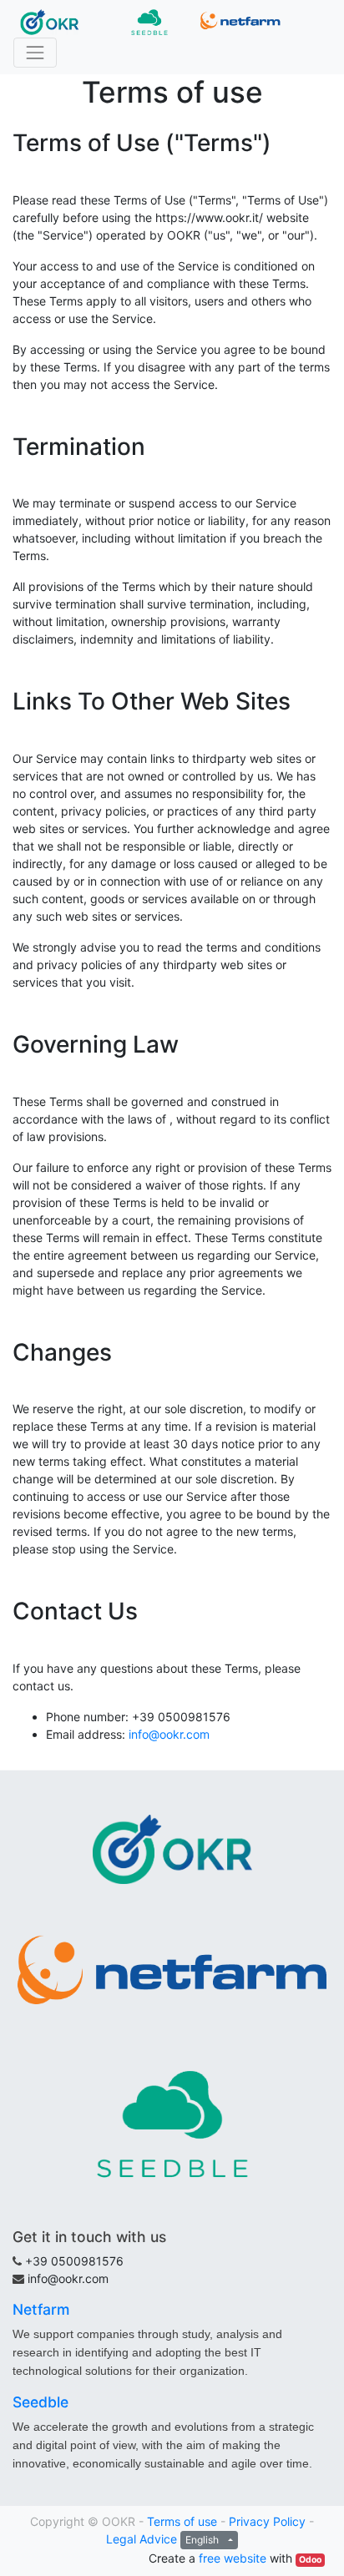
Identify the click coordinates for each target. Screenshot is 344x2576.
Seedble (40, 2402)
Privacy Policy (267, 2521)
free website (233, 2558)
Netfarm (41, 2309)
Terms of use (182, 2521)
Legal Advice (142, 2539)
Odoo (310, 2560)
